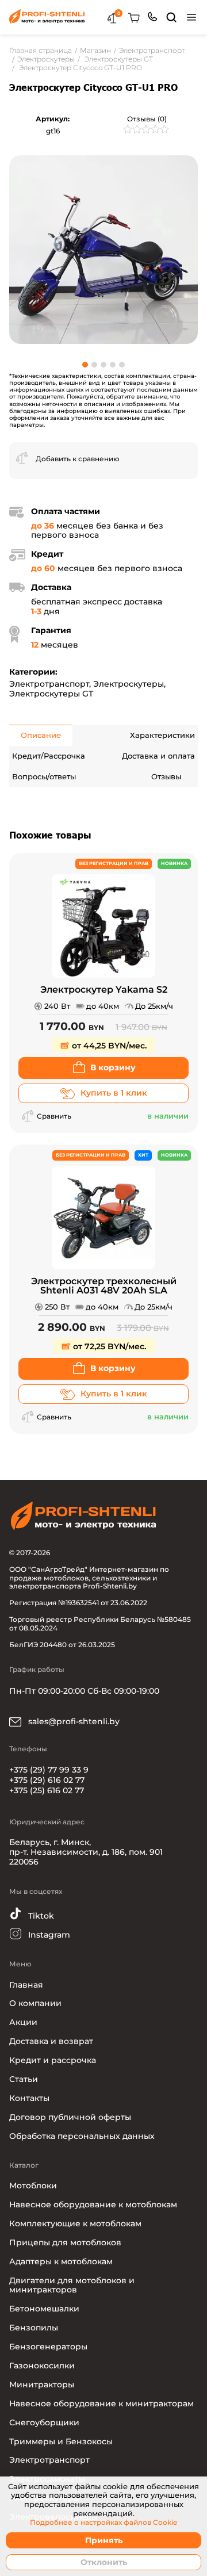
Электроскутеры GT (51, 694)
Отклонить (104, 2562)
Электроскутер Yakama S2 (104, 990)
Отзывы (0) (147, 119)
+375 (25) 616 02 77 (47, 1790)
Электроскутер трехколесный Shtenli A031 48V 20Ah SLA (104, 1286)
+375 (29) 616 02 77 (47, 1780)
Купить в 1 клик (114, 1093)
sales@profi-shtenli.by (73, 1721)
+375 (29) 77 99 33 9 (49, 1770)
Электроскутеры (129, 684)
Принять (104, 2540)
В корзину (113, 1067)
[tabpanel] (103, 249)
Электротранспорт (49, 684)
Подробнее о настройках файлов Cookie (103, 2523)
